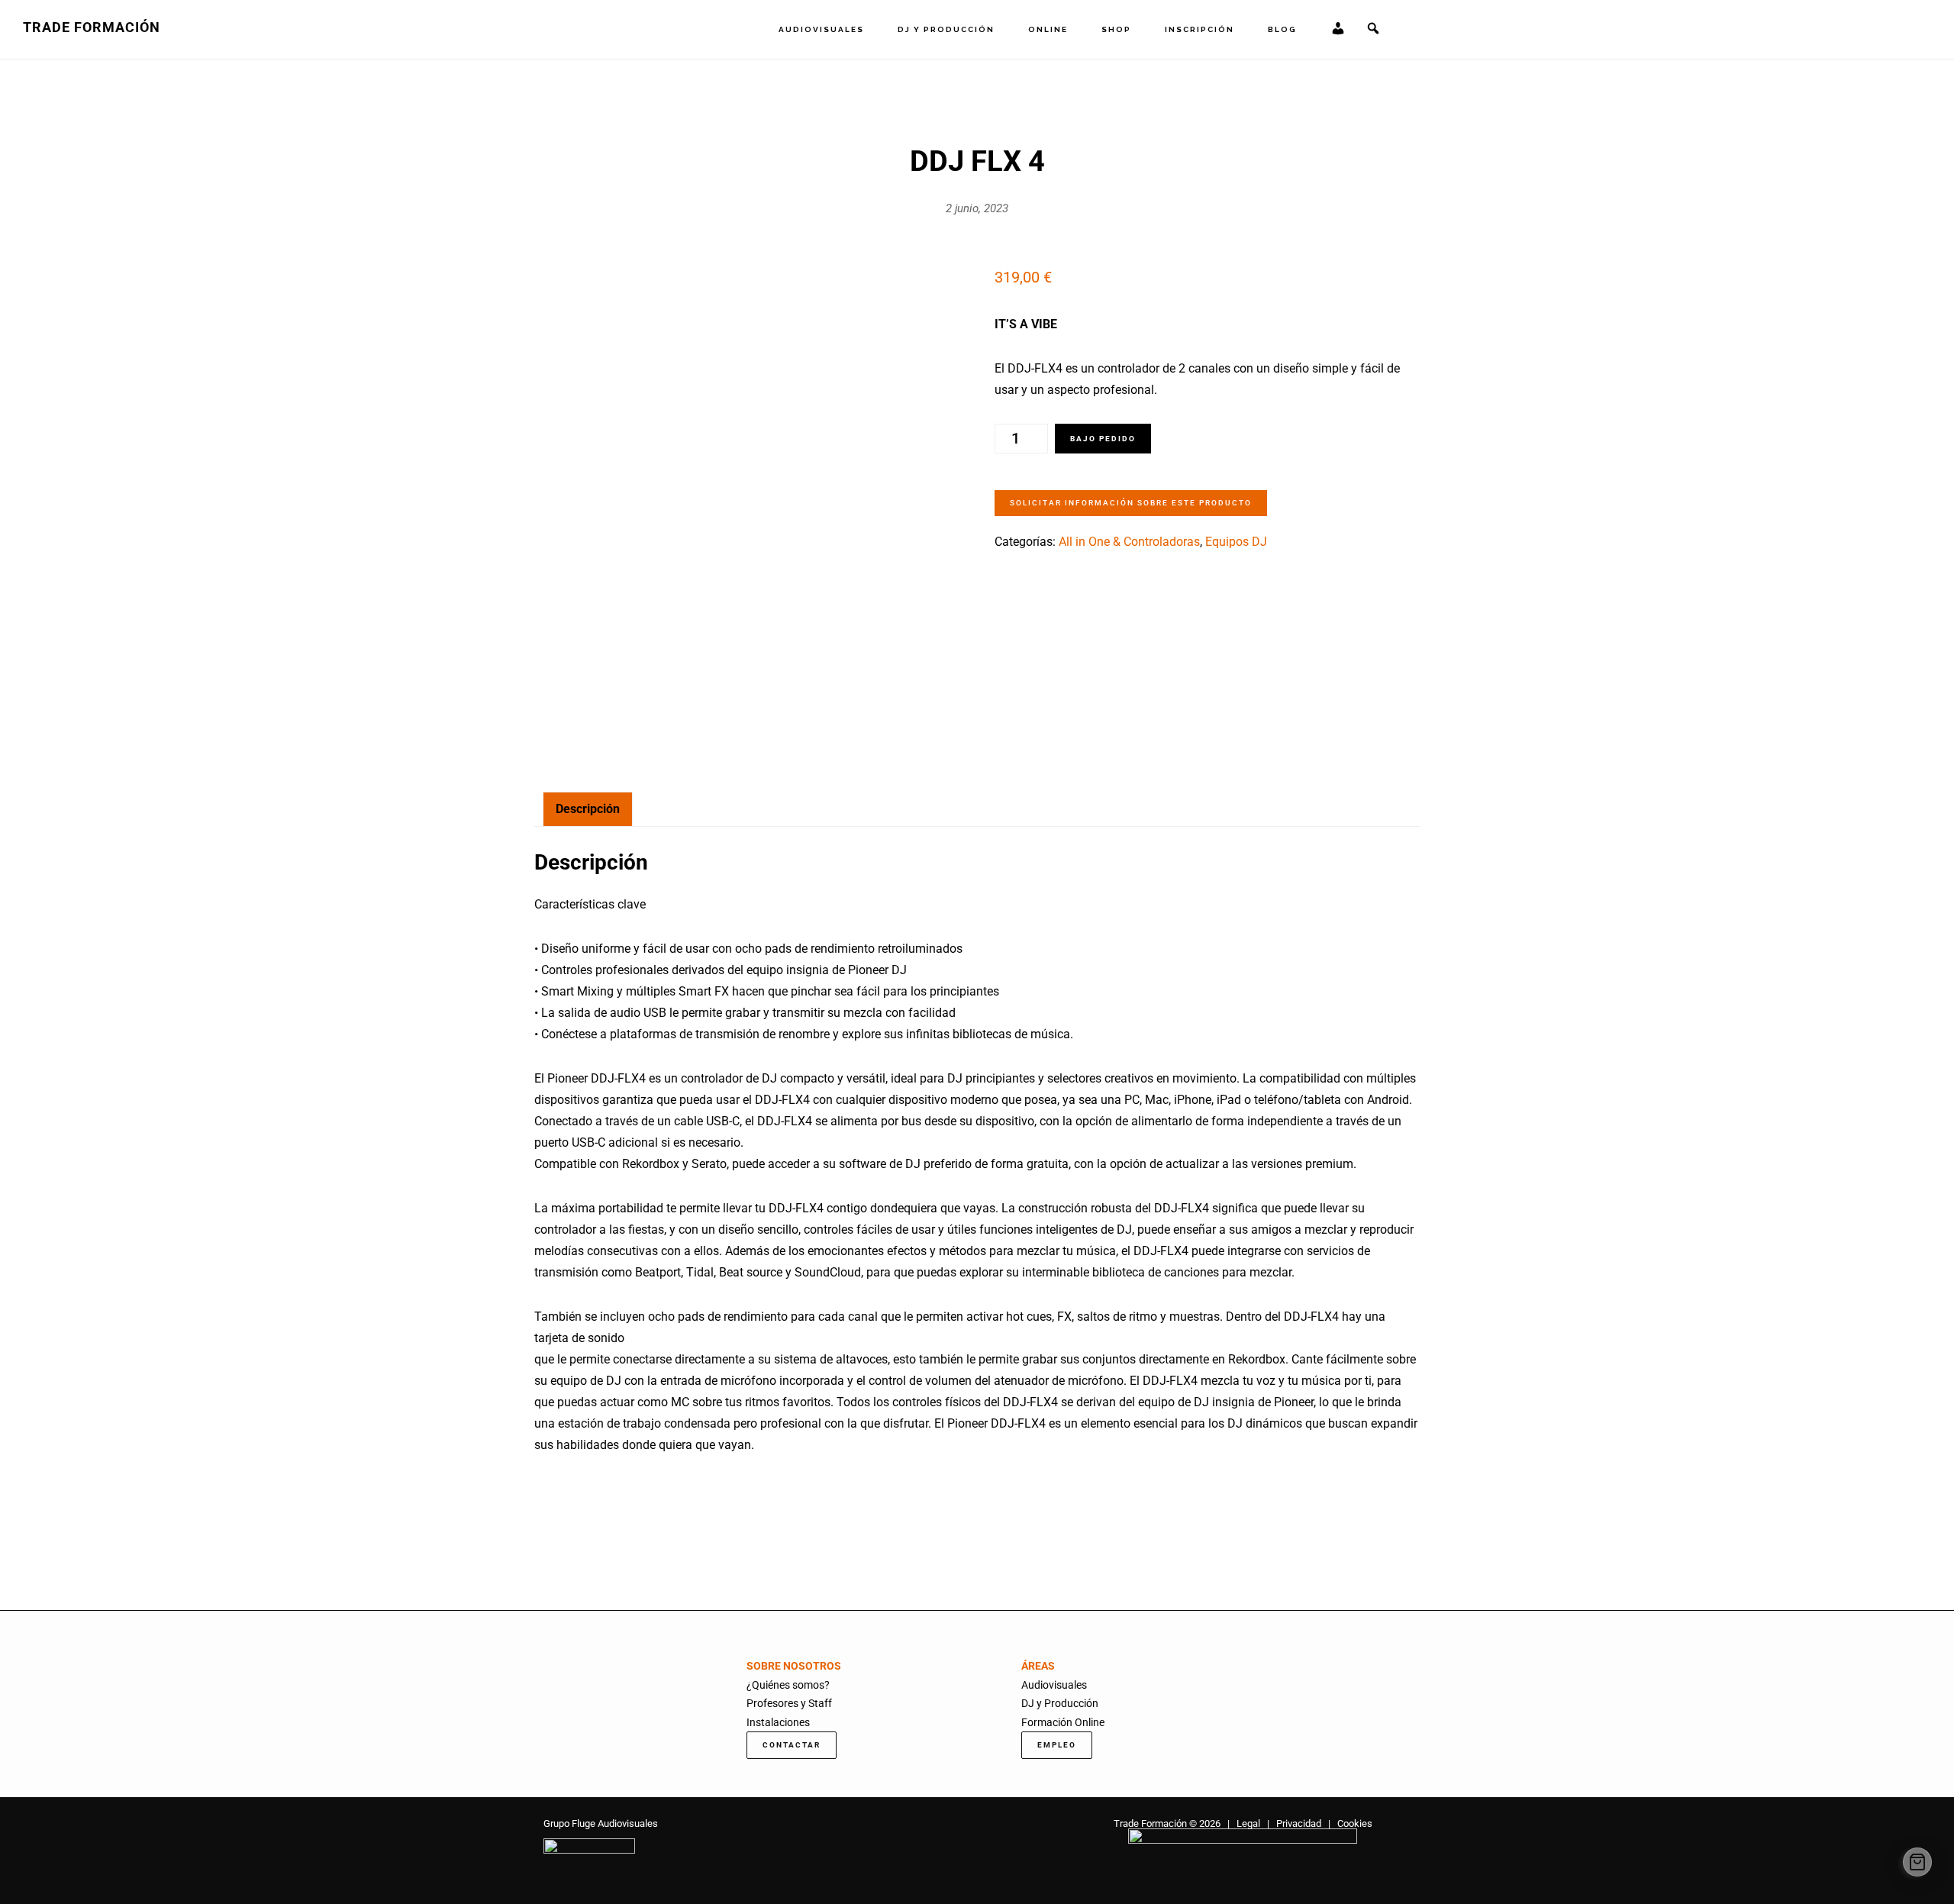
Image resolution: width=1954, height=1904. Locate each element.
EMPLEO (1057, 1745)
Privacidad (1299, 1823)
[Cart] (1917, 1862)
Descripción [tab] (588, 809)
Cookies (1355, 1823)
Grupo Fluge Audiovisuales (601, 1823)
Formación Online (1063, 1722)
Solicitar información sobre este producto (1131, 503)
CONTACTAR (792, 1745)
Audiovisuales (1054, 1685)
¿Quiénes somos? (788, 1685)
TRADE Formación (92, 27)
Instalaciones (778, 1722)
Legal (1248, 1823)
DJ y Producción (1060, 1703)
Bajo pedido (1103, 439)
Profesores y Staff (789, 1703)
